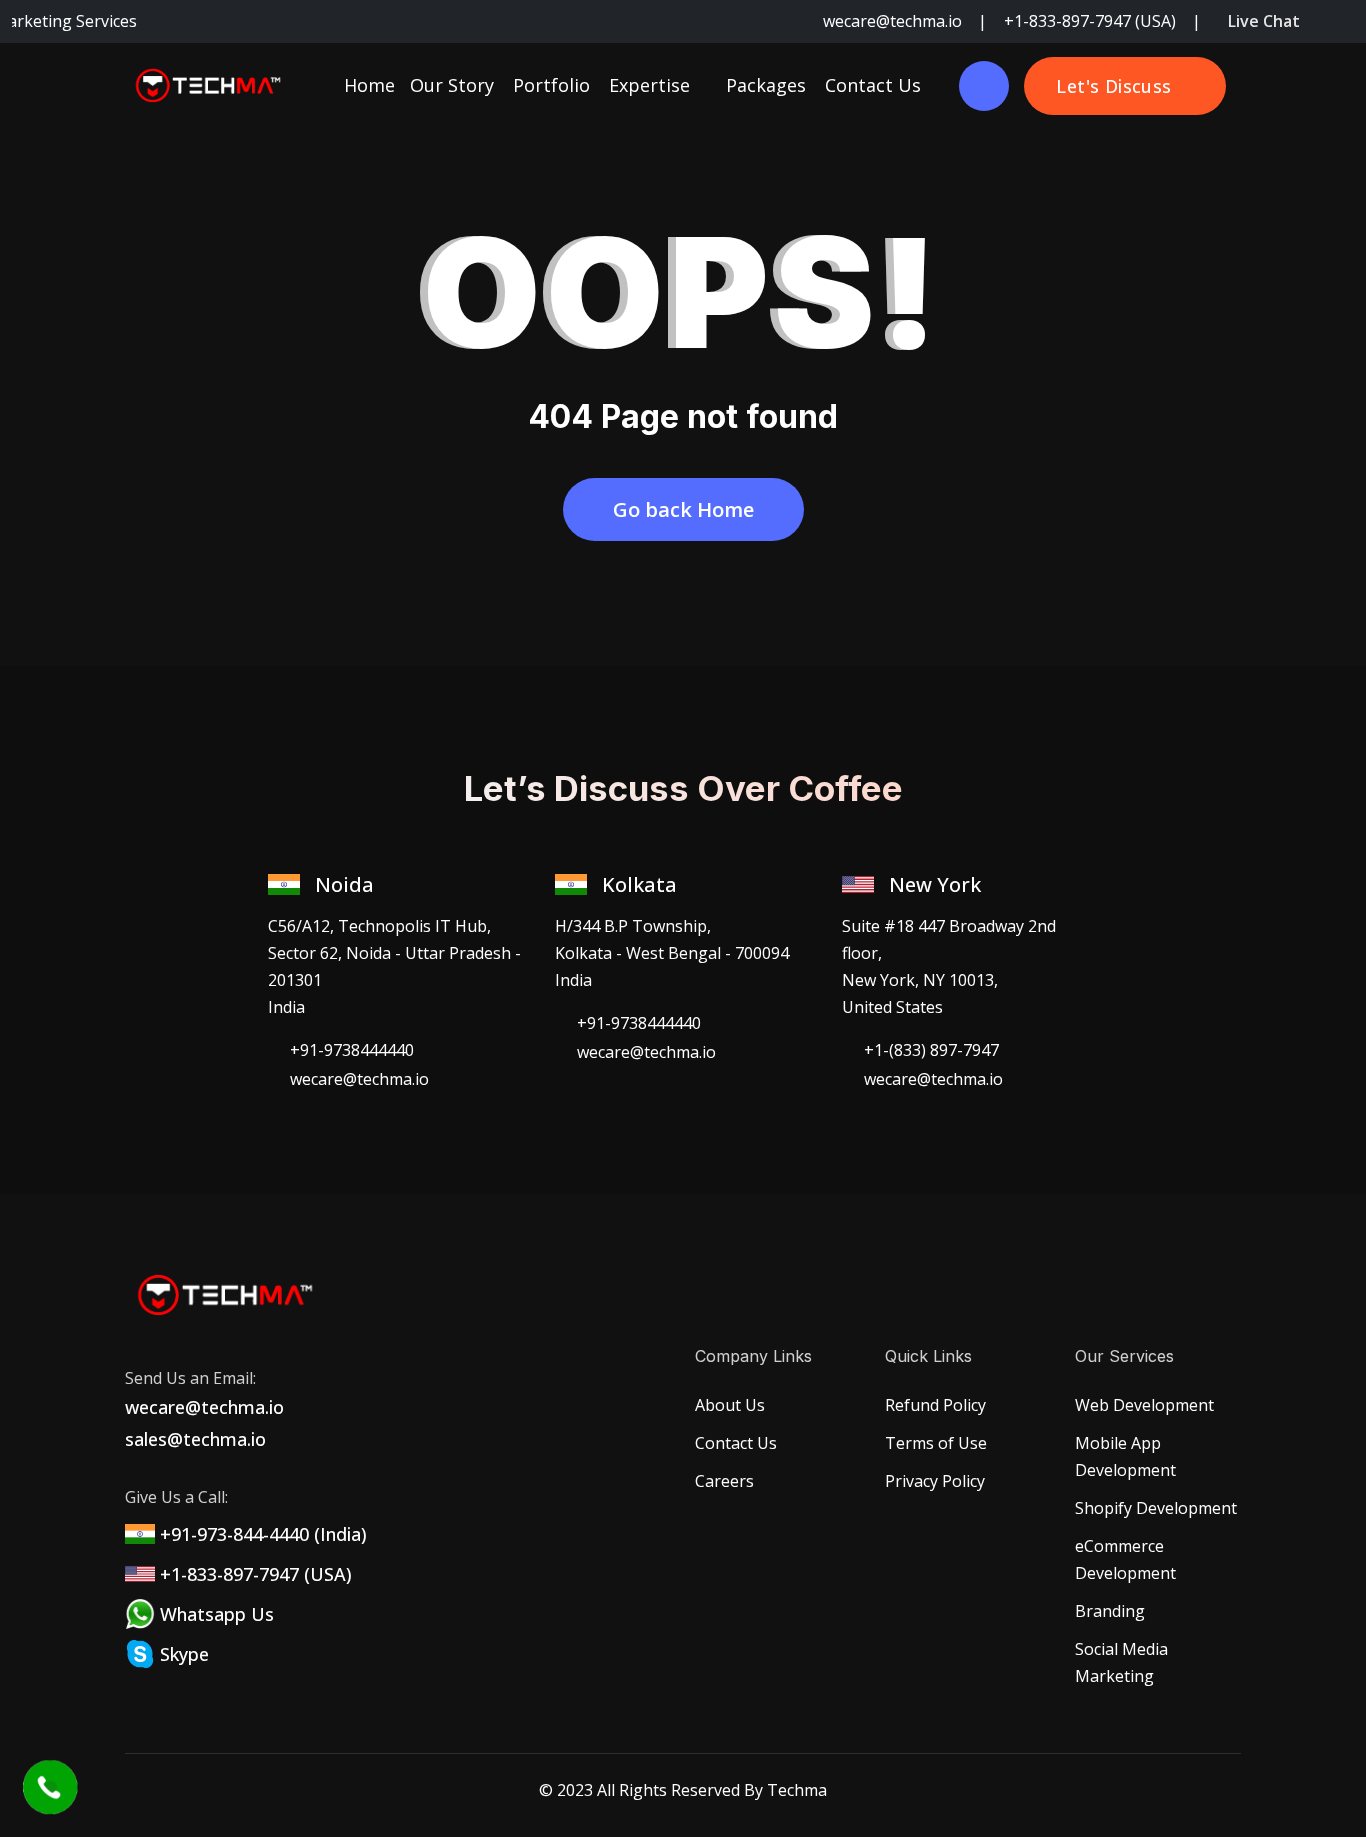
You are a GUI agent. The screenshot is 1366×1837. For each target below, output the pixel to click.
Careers (724, 1481)
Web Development (1144, 1405)
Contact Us (873, 85)
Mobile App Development (1125, 1456)
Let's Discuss (1113, 86)
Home (369, 85)
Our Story (452, 85)
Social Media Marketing (1121, 1662)
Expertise (652, 85)
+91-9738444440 (352, 1050)
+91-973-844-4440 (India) (263, 1534)
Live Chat (1264, 21)
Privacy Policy (935, 1481)
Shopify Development (1156, 1508)
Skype (184, 1654)
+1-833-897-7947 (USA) (1092, 21)
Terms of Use (936, 1443)
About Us (730, 1405)
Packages (766, 85)
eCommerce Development (1125, 1559)
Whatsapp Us (217, 1614)
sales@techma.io (195, 1439)
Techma (797, 1790)
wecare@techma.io (894, 21)
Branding (1110, 1611)
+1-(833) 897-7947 (931, 1050)
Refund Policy (935, 1405)
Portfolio (551, 85)
